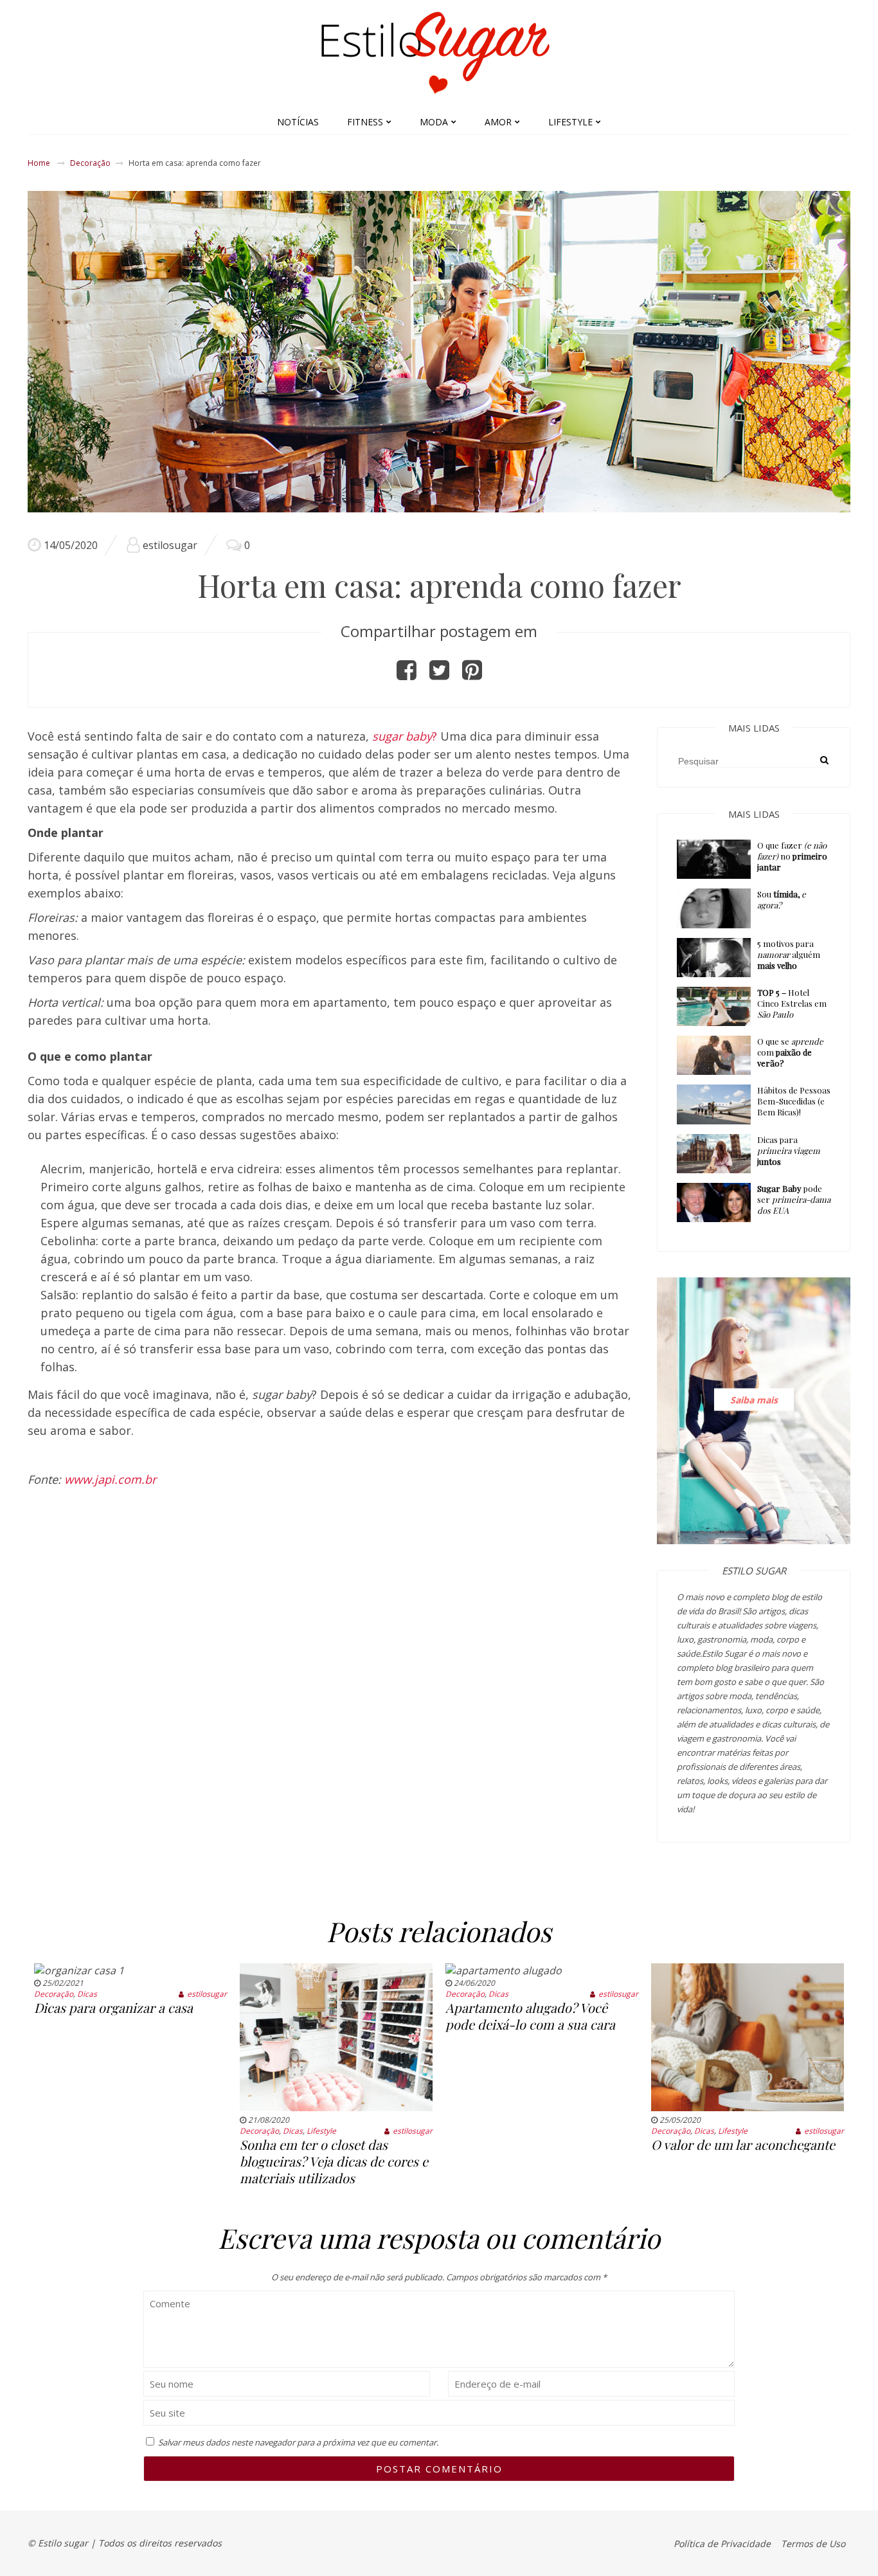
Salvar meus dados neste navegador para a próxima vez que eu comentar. (298, 2442)
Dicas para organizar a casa (113, 2007)
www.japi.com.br (110, 1479)
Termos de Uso (813, 2544)
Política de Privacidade (722, 2544)
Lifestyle (570, 122)
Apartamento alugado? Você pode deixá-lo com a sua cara (530, 2016)
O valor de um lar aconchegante (743, 2144)
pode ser (794, 1199)
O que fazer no (792, 856)
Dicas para (789, 1150)
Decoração (90, 163)
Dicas (87, 1994)
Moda (434, 122)
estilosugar (170, 545)
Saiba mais (754, 1400)
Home (39, 163)
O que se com (790, 1052)
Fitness (365, 122)
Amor (498, 122)
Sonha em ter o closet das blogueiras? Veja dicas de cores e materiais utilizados (334, 2161)
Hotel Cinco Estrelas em (792, 1003)
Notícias (298, 122)
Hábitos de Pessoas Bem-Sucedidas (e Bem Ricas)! (794, 1101)
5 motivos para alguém (789, 954)
